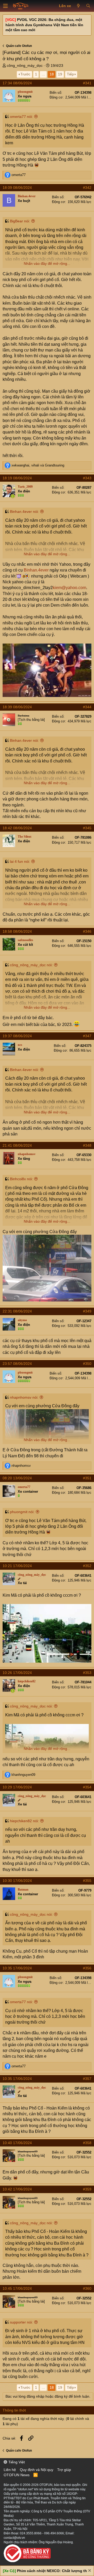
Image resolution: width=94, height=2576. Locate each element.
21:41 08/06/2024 (17, 1145)
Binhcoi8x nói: (21, 1179)
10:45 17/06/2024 (17, 2288)
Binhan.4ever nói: (24, 512)
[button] (5, 6)
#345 (87, 828)
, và (38, 465)
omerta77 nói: (21, 117)
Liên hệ (10, 2470)
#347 (87, 1036)
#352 (87, 1566)
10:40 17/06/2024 (17, 2143)
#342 (87, 188)
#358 (87, 2143)
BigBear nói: (20, 221)
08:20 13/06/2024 (17, 1478)
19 (60, 74)
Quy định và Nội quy (37, 2470)
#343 (87, 478)
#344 (87, 707)
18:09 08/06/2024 (17, 188)
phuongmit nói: (22, 1512)
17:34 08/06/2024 (17, 83)
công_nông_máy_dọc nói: (31, 965)
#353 (87, 1673)
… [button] (43, 74)
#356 (87, 1968)
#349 (87, 1311)
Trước (25, 74)
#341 (87, 83)
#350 (87, 1364)
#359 (87, 2189)
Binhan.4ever (36, 570)
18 (52, 74)
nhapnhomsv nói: (24, 1397)
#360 (87, 2288)
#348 (87, 1145)
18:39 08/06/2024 (17, 707)
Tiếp (70, 74)
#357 (87, 2079)
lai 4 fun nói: (20, 861)
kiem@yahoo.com (69, 588)
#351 (87, 1478)
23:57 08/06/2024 (17, 1364)
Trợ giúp (64, 2470)
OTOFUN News (17, 2475)
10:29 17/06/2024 (17, 1787)
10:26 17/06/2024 (17, 1673)
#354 (87, 1787)
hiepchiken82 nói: (24, 1821)
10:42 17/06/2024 (17, 2189)
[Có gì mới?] (78, 6)
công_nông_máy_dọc (25, 65)
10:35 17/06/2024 (17, 1968)
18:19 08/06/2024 (17, 478)
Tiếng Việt (16, 2462)
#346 (87, 931)
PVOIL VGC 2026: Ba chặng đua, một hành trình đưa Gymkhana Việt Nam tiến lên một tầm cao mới (44, 25)
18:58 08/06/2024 (17, 931)
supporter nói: (21, 2322)
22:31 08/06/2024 (17, 1311)
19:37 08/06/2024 (17, 1036)
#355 (87, 1881)
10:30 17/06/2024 (17, 1881)
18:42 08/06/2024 (17, 828)
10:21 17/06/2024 (17, 1566)
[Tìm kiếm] (88, 6)
